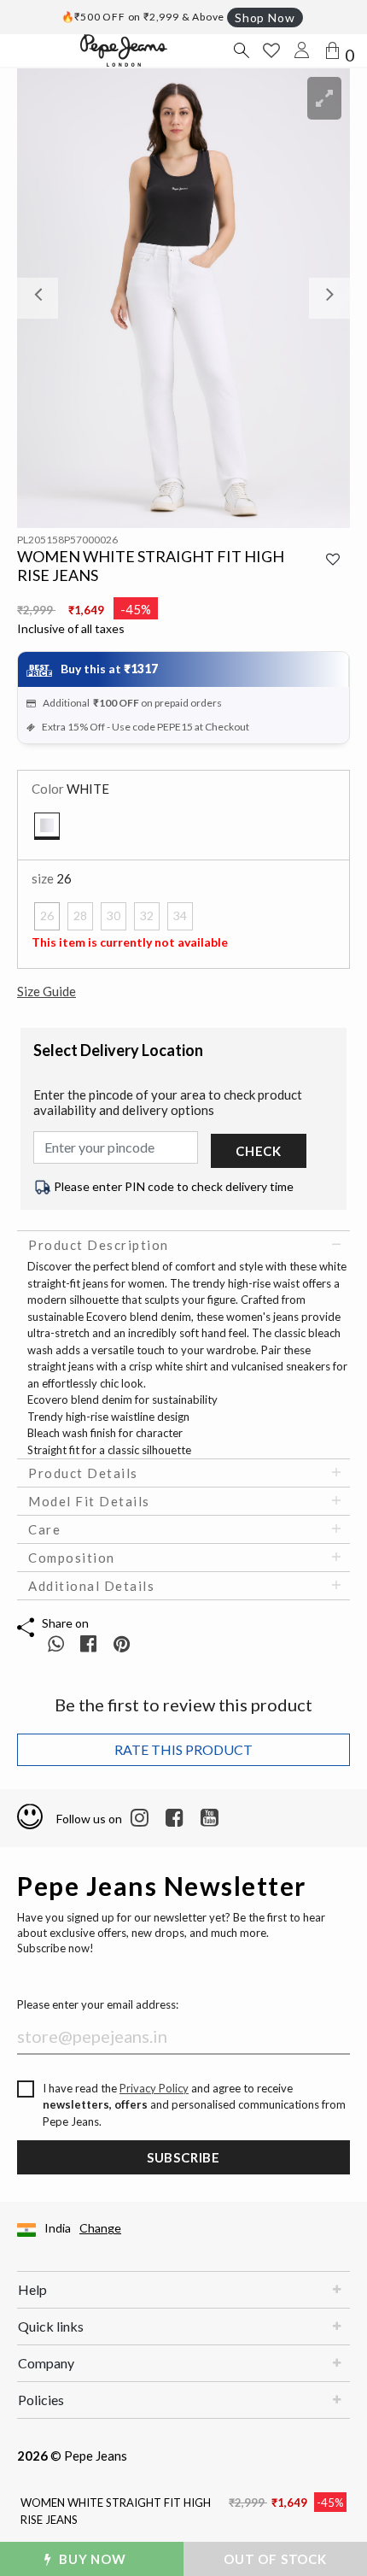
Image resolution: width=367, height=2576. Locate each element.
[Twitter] (210, 1818)
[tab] (183, 1245)
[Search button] (241, 50)
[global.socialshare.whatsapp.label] (56, 1643)
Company (46, 2363)
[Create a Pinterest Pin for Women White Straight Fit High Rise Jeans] (122, 1643)
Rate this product (183, 1749)
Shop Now (265, 18)
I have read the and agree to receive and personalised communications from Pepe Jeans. (194, 2105)
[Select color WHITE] (47, 826)
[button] (42, 298)
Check (259, 1151)
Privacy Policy (154, 2088)
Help (32, 2289)
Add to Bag (283, 2559)
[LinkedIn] (140, 1818)
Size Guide (47, 991)
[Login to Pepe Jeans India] (302, 50)
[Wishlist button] (271, 50)
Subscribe (183, 2157)
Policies (41, 2400)
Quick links (51, 2326)
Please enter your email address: (98, 2004)
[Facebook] (175, 1818)
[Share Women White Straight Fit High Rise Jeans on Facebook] (90, 1643)
